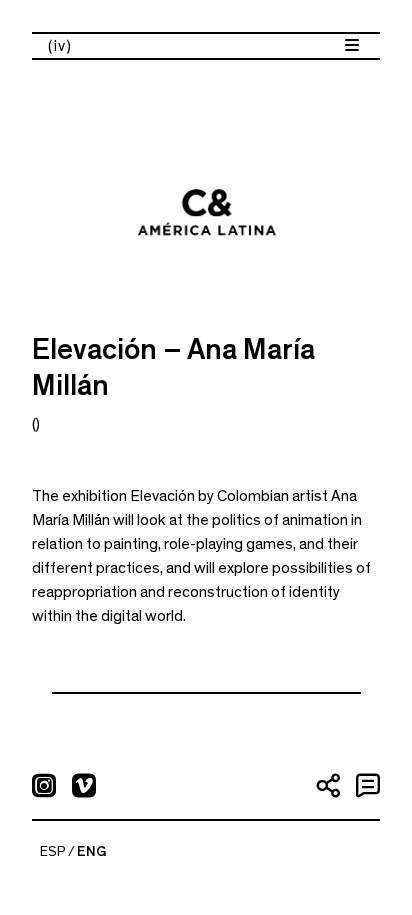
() (36, 424)
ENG (91, 852)
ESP (53, 852)
